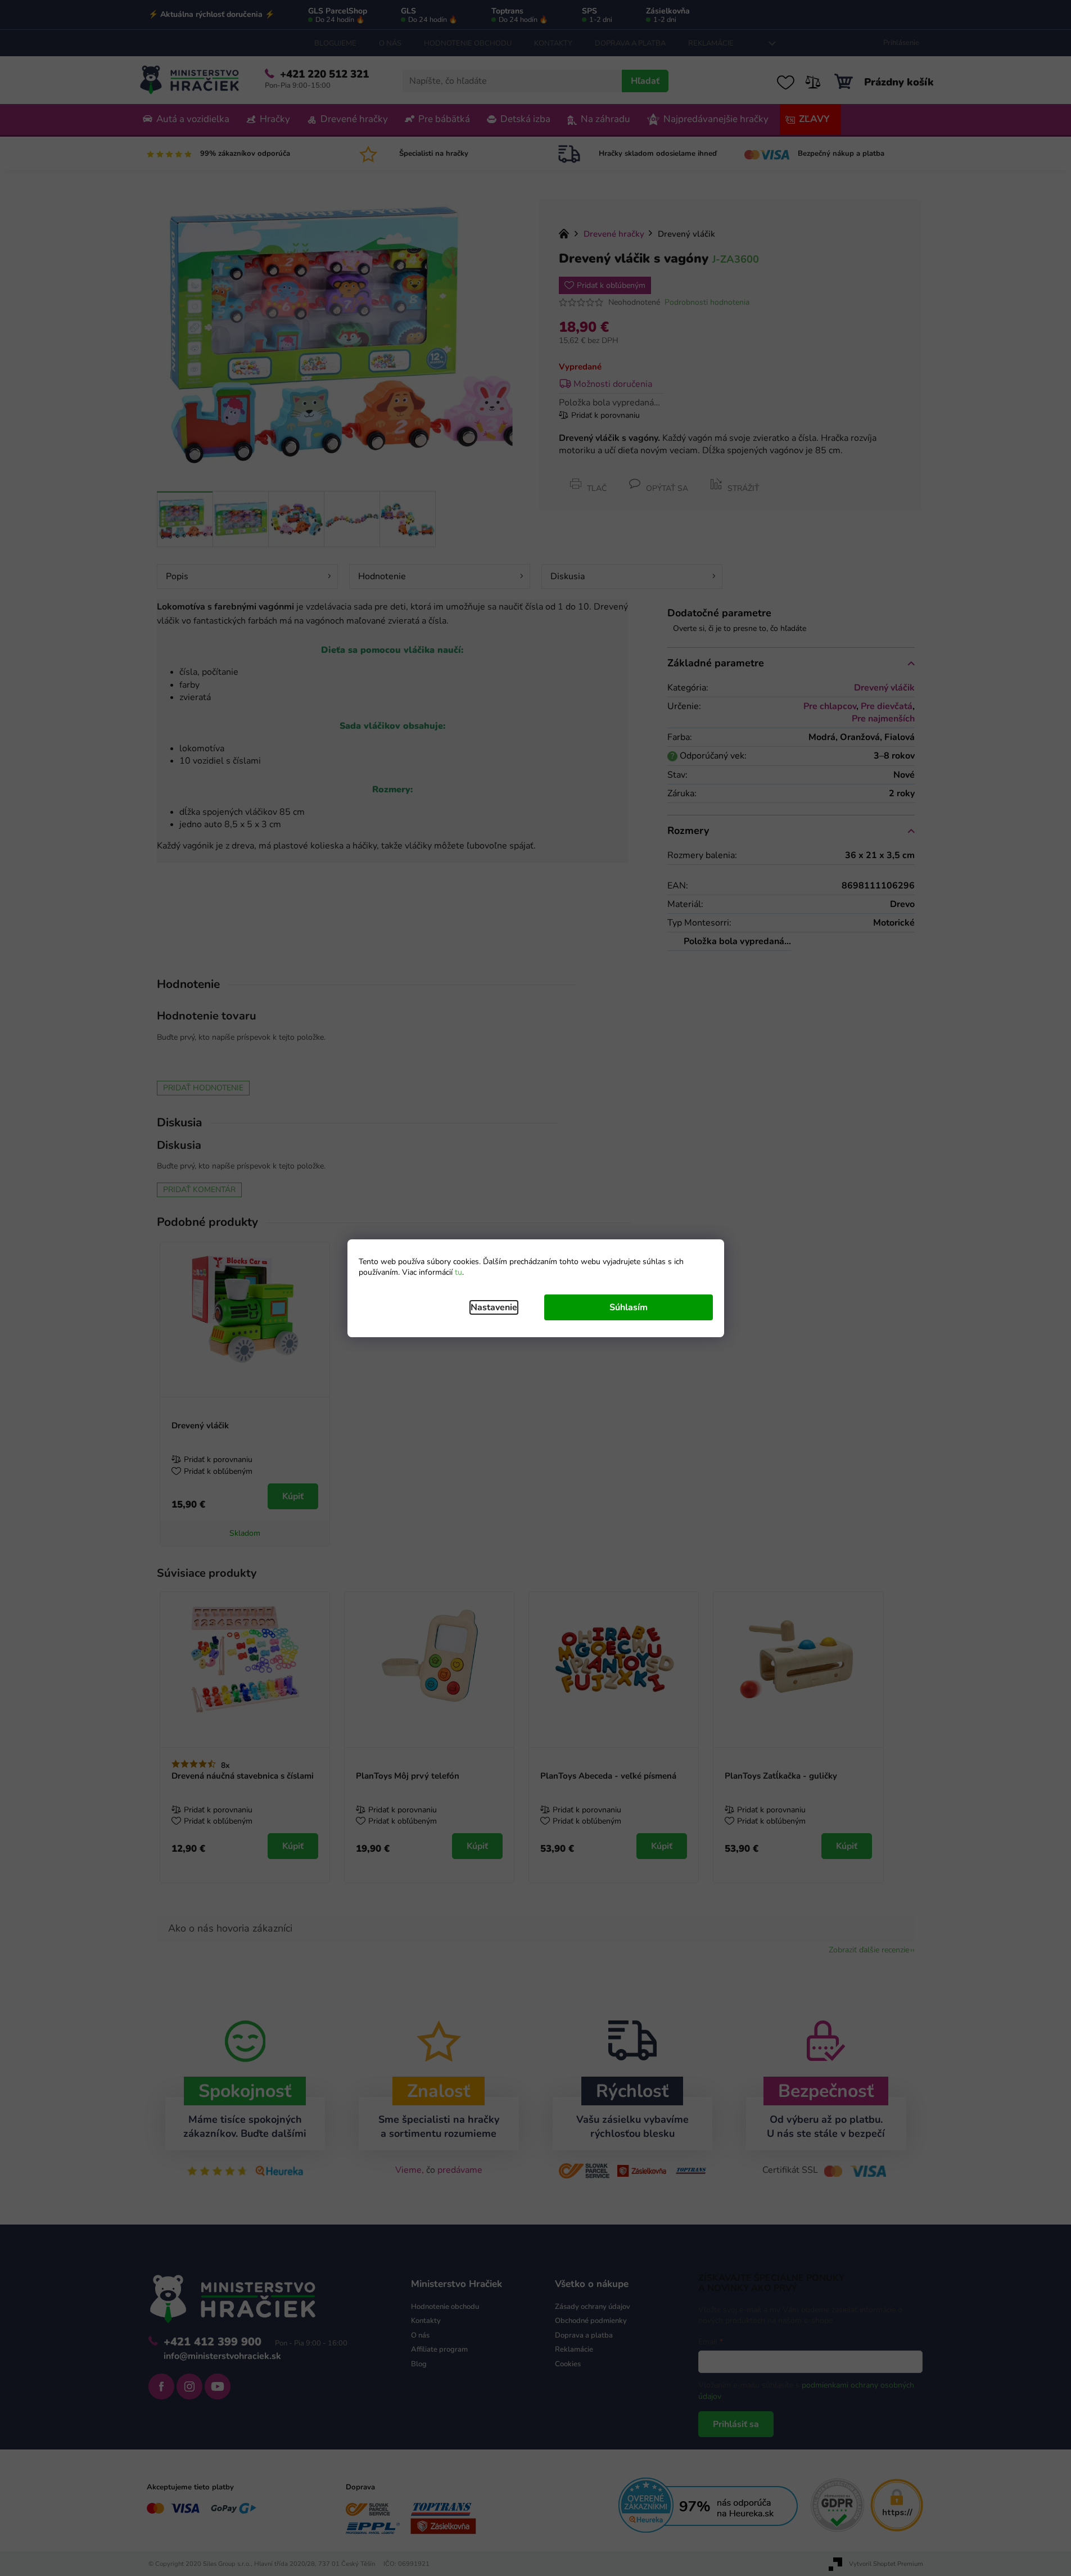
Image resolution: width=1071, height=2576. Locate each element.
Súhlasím (629, 1307)
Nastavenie (494, 1307)
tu (458, 1272)
